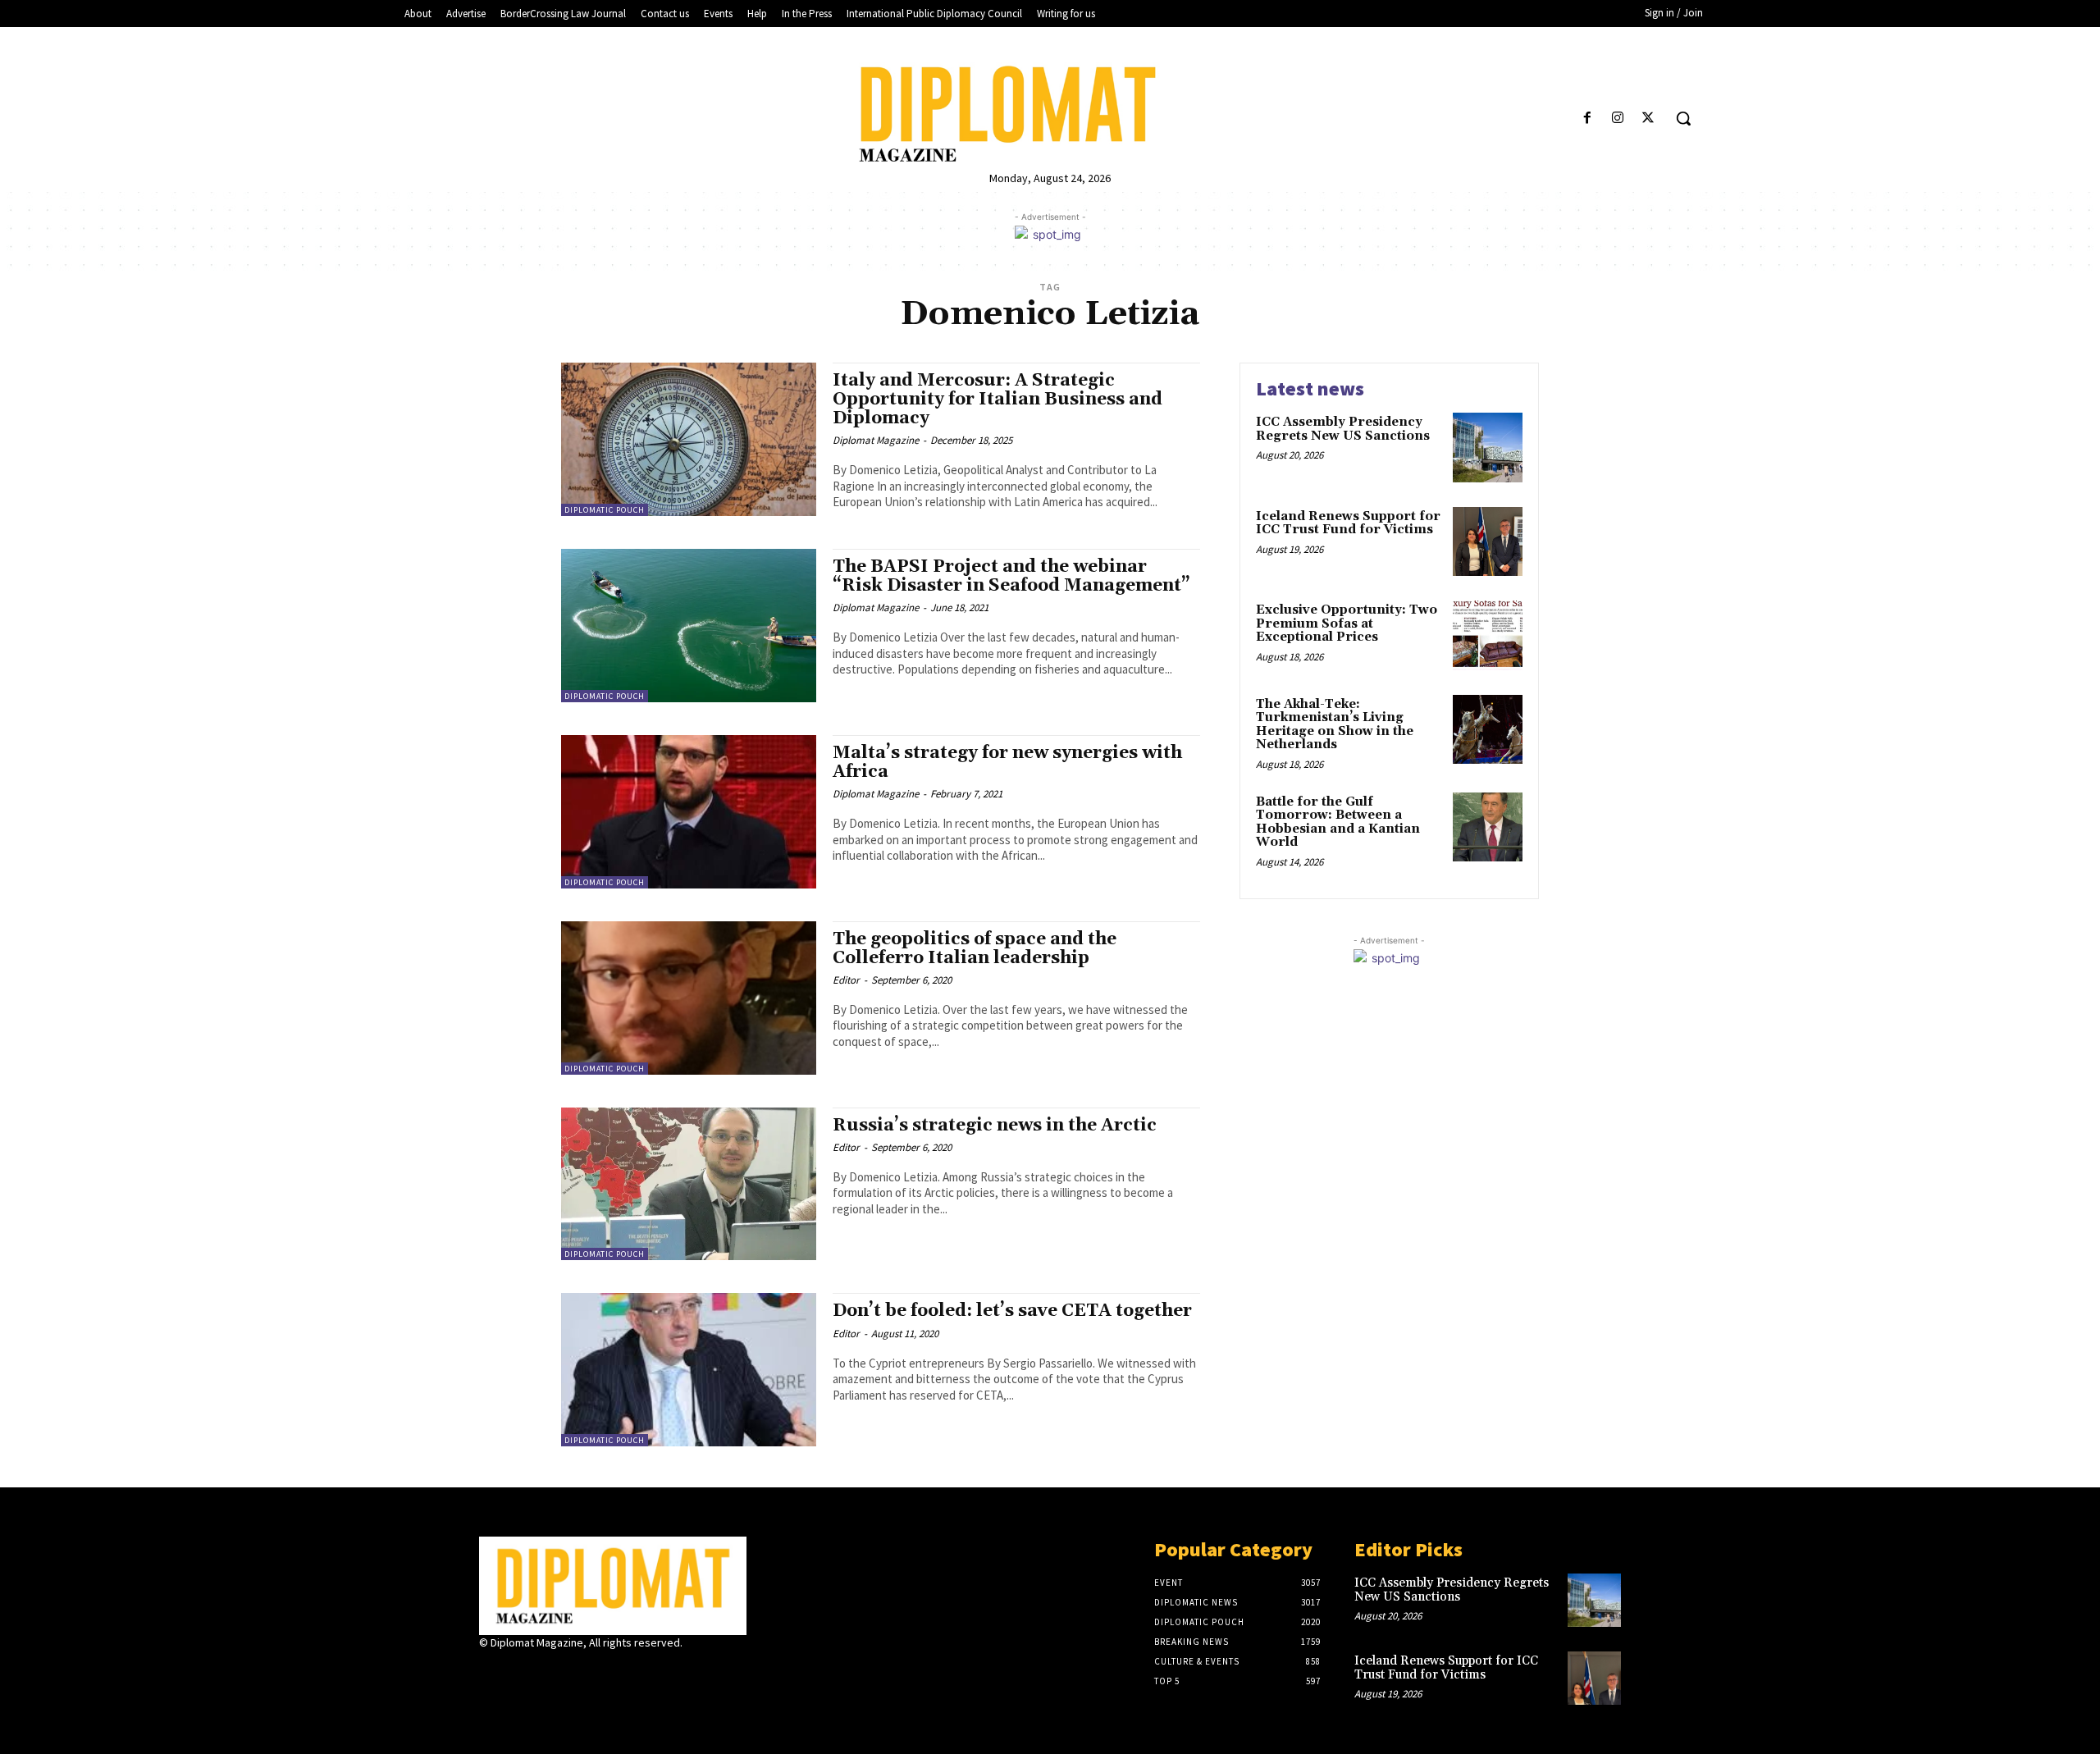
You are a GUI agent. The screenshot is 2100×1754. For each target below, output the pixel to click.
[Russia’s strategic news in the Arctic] (689, 1184)
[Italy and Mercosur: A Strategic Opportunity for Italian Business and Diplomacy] (689, 439)
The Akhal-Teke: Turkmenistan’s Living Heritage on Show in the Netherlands (1335, 725)
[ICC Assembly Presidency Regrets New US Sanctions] (1488, 448)
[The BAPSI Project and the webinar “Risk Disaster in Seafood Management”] (689, 626)
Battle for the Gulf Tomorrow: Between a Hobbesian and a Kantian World (1338, 822)
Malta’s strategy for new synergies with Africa (1007, 763)
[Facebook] (1587, 119)
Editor (846, 980)
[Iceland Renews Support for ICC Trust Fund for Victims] (1488, 542)
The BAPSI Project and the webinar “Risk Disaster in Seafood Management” (1011, 576)
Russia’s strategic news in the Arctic (995, 1126)
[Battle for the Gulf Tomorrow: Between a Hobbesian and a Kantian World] (1488, 827)
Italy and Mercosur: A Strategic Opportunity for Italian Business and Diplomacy (997, 400)
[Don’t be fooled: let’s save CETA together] (689, 1370)
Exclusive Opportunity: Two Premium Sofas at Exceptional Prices (1347, 623)
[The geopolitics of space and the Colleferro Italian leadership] (689, 998)
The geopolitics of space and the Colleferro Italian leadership (975, 949)
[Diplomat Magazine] (1050, 114)
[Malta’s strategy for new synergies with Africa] (689, 812)
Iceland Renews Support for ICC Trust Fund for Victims (1348, 523)
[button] (1683, 118)
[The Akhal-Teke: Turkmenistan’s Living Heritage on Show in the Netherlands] (1488, 730)
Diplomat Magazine (876, 440)
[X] (1648, 119)
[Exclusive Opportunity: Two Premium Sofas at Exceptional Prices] (1488, 635)
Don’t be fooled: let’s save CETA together (1012, 1311)
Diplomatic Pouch (605, 510)
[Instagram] (1618, 119)
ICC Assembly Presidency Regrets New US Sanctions (1343, 429)
